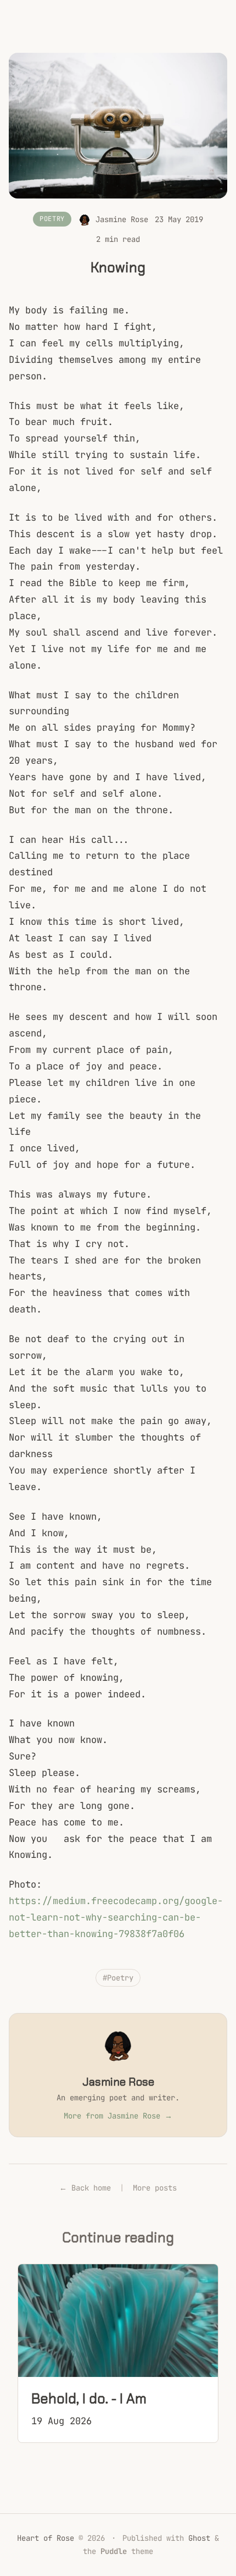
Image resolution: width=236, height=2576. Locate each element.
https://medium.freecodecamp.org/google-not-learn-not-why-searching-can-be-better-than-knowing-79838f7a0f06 (116, 1917)
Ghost (199, 2538)
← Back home (85, 2188)
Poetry (52, 219)
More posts (155, 2188)
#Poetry (118, 1978)
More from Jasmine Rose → (118, 2116)
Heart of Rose (46, 2538)
